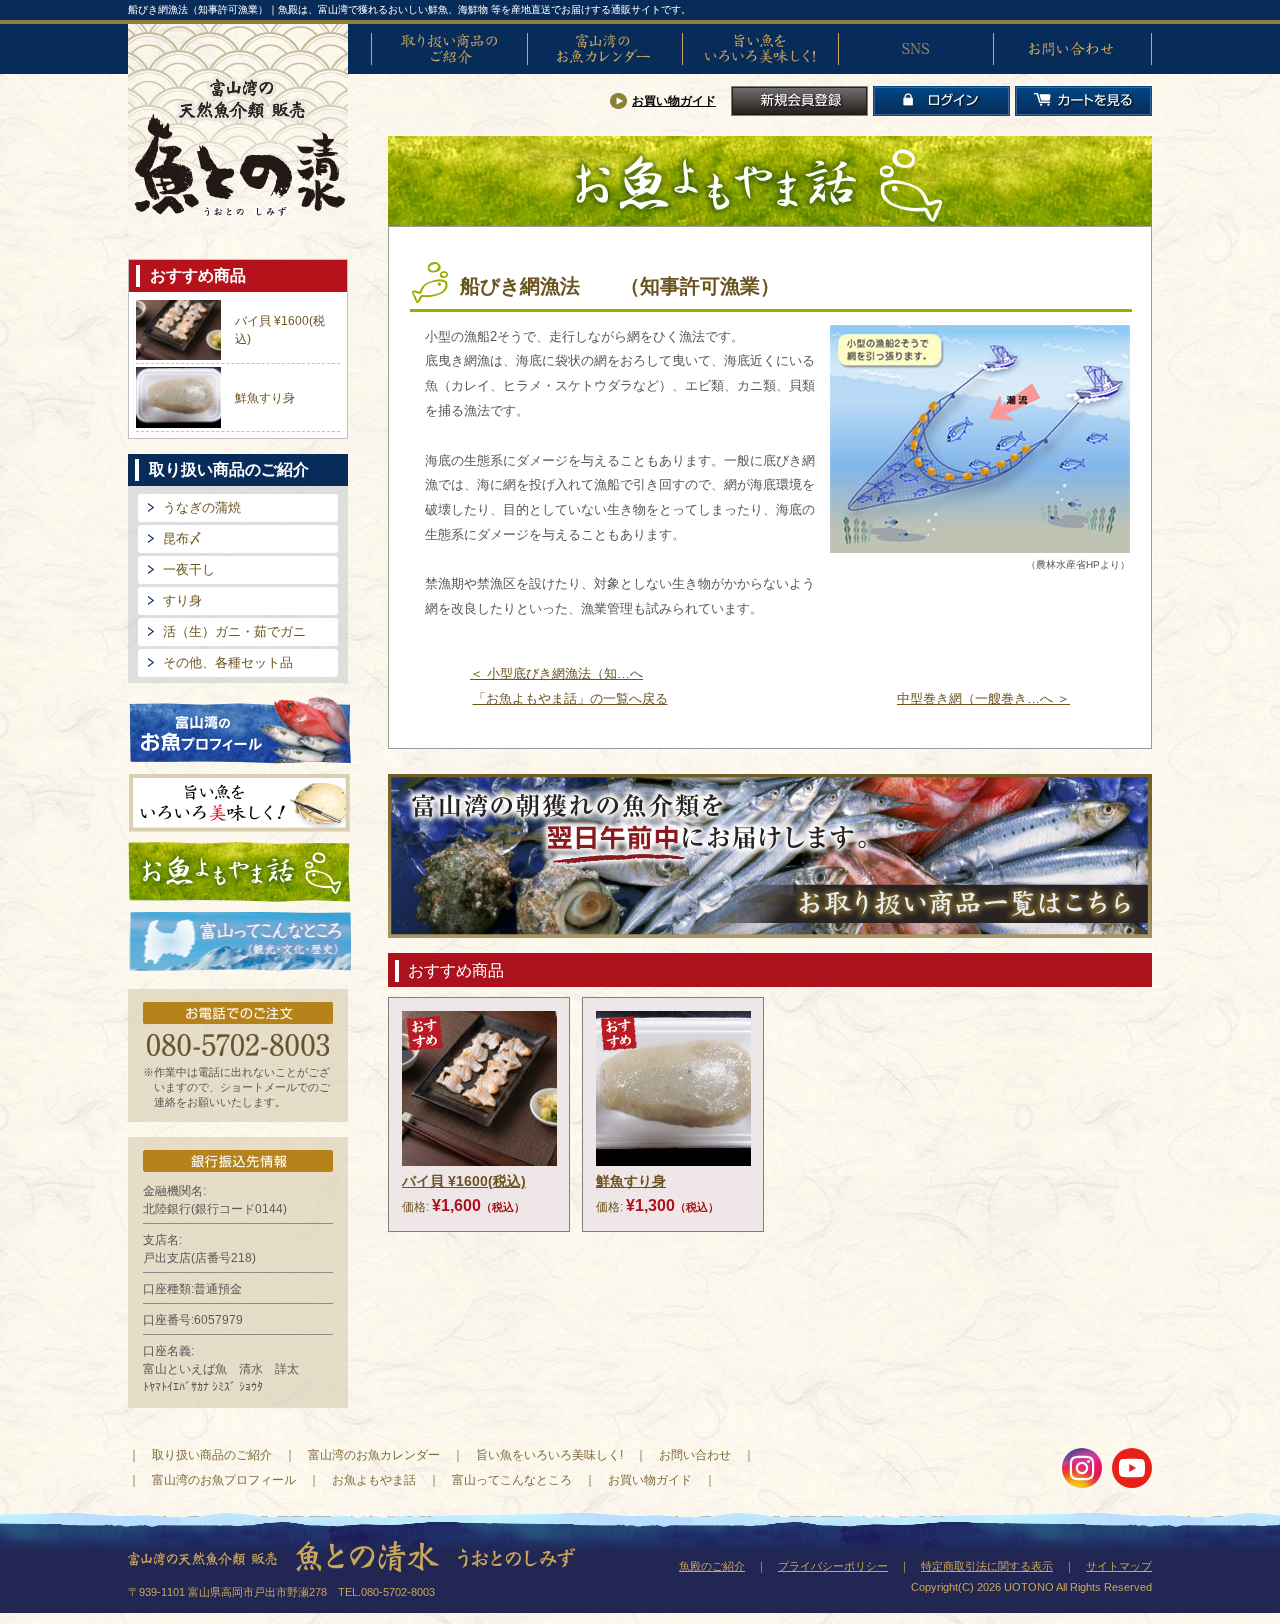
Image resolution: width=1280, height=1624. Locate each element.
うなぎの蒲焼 (202, 507)
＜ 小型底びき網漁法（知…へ (556, 673)
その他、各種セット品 (228, 662)
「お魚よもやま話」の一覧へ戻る (570, 698)
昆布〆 (182, 538)
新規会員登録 (799, 101)
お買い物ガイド (674, 101)
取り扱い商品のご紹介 (449, 49)
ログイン (941, 101)
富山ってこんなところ (512, 1480)
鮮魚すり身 (265, 398)
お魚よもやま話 (239, 872)
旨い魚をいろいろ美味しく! (760, 49)
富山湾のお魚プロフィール (240, 728)
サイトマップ (1119, 1566)
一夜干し (189, 569)
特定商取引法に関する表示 (987, 1566)
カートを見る (1083, 101)
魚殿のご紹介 (712, 1566)
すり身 (182, 600)
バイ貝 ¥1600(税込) (464, 1181)
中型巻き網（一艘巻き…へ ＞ (983, 698)
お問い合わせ (1071, 49)
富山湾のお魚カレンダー (605, 49)
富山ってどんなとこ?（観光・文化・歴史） (240, 942)
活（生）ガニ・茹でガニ (234, 631)
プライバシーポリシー (833, 1566)
